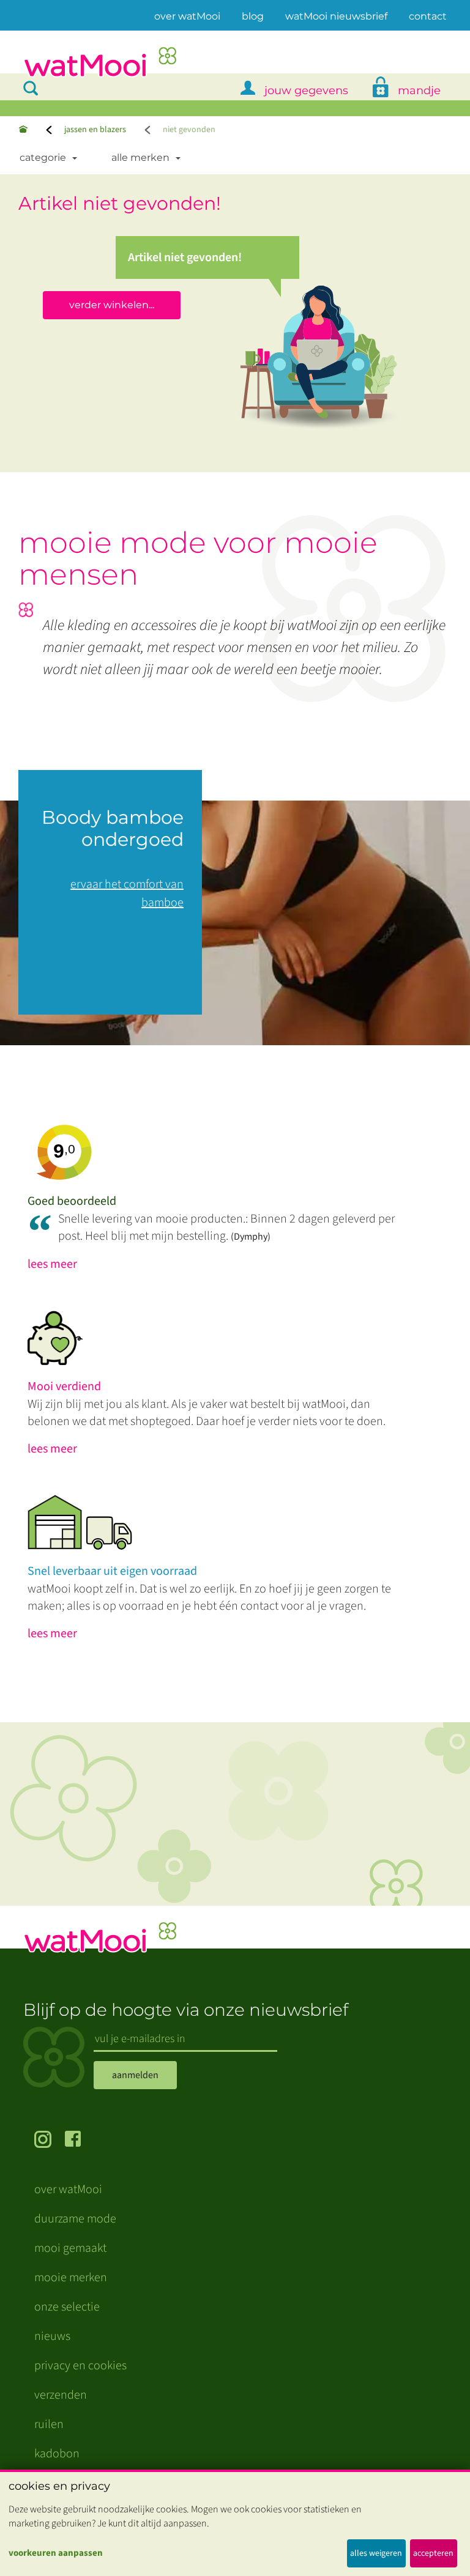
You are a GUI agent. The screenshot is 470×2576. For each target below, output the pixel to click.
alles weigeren (376, 2553)
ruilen (49, 2424)
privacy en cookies (80, 2366)
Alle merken (140, 157)
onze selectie (67, 2307)
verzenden (61, 2395)
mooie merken (71, 2278)
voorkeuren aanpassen (56, 2553)
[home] (100, 63)
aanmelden (135, 2075)
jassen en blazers (95, 130)
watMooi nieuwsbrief (336, 16)
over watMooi (187, 16)
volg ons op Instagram (50, 2141)
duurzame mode (75, 2219)
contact (428, 16)
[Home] (23, 130)
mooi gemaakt (70, 2248)
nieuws (52, 2336)
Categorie (43, 157)
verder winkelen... (112, 305)
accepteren (433, 2553)
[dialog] (235, 2523)
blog (253, 16)
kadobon (57, 2454)
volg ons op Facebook (80, 2141)
